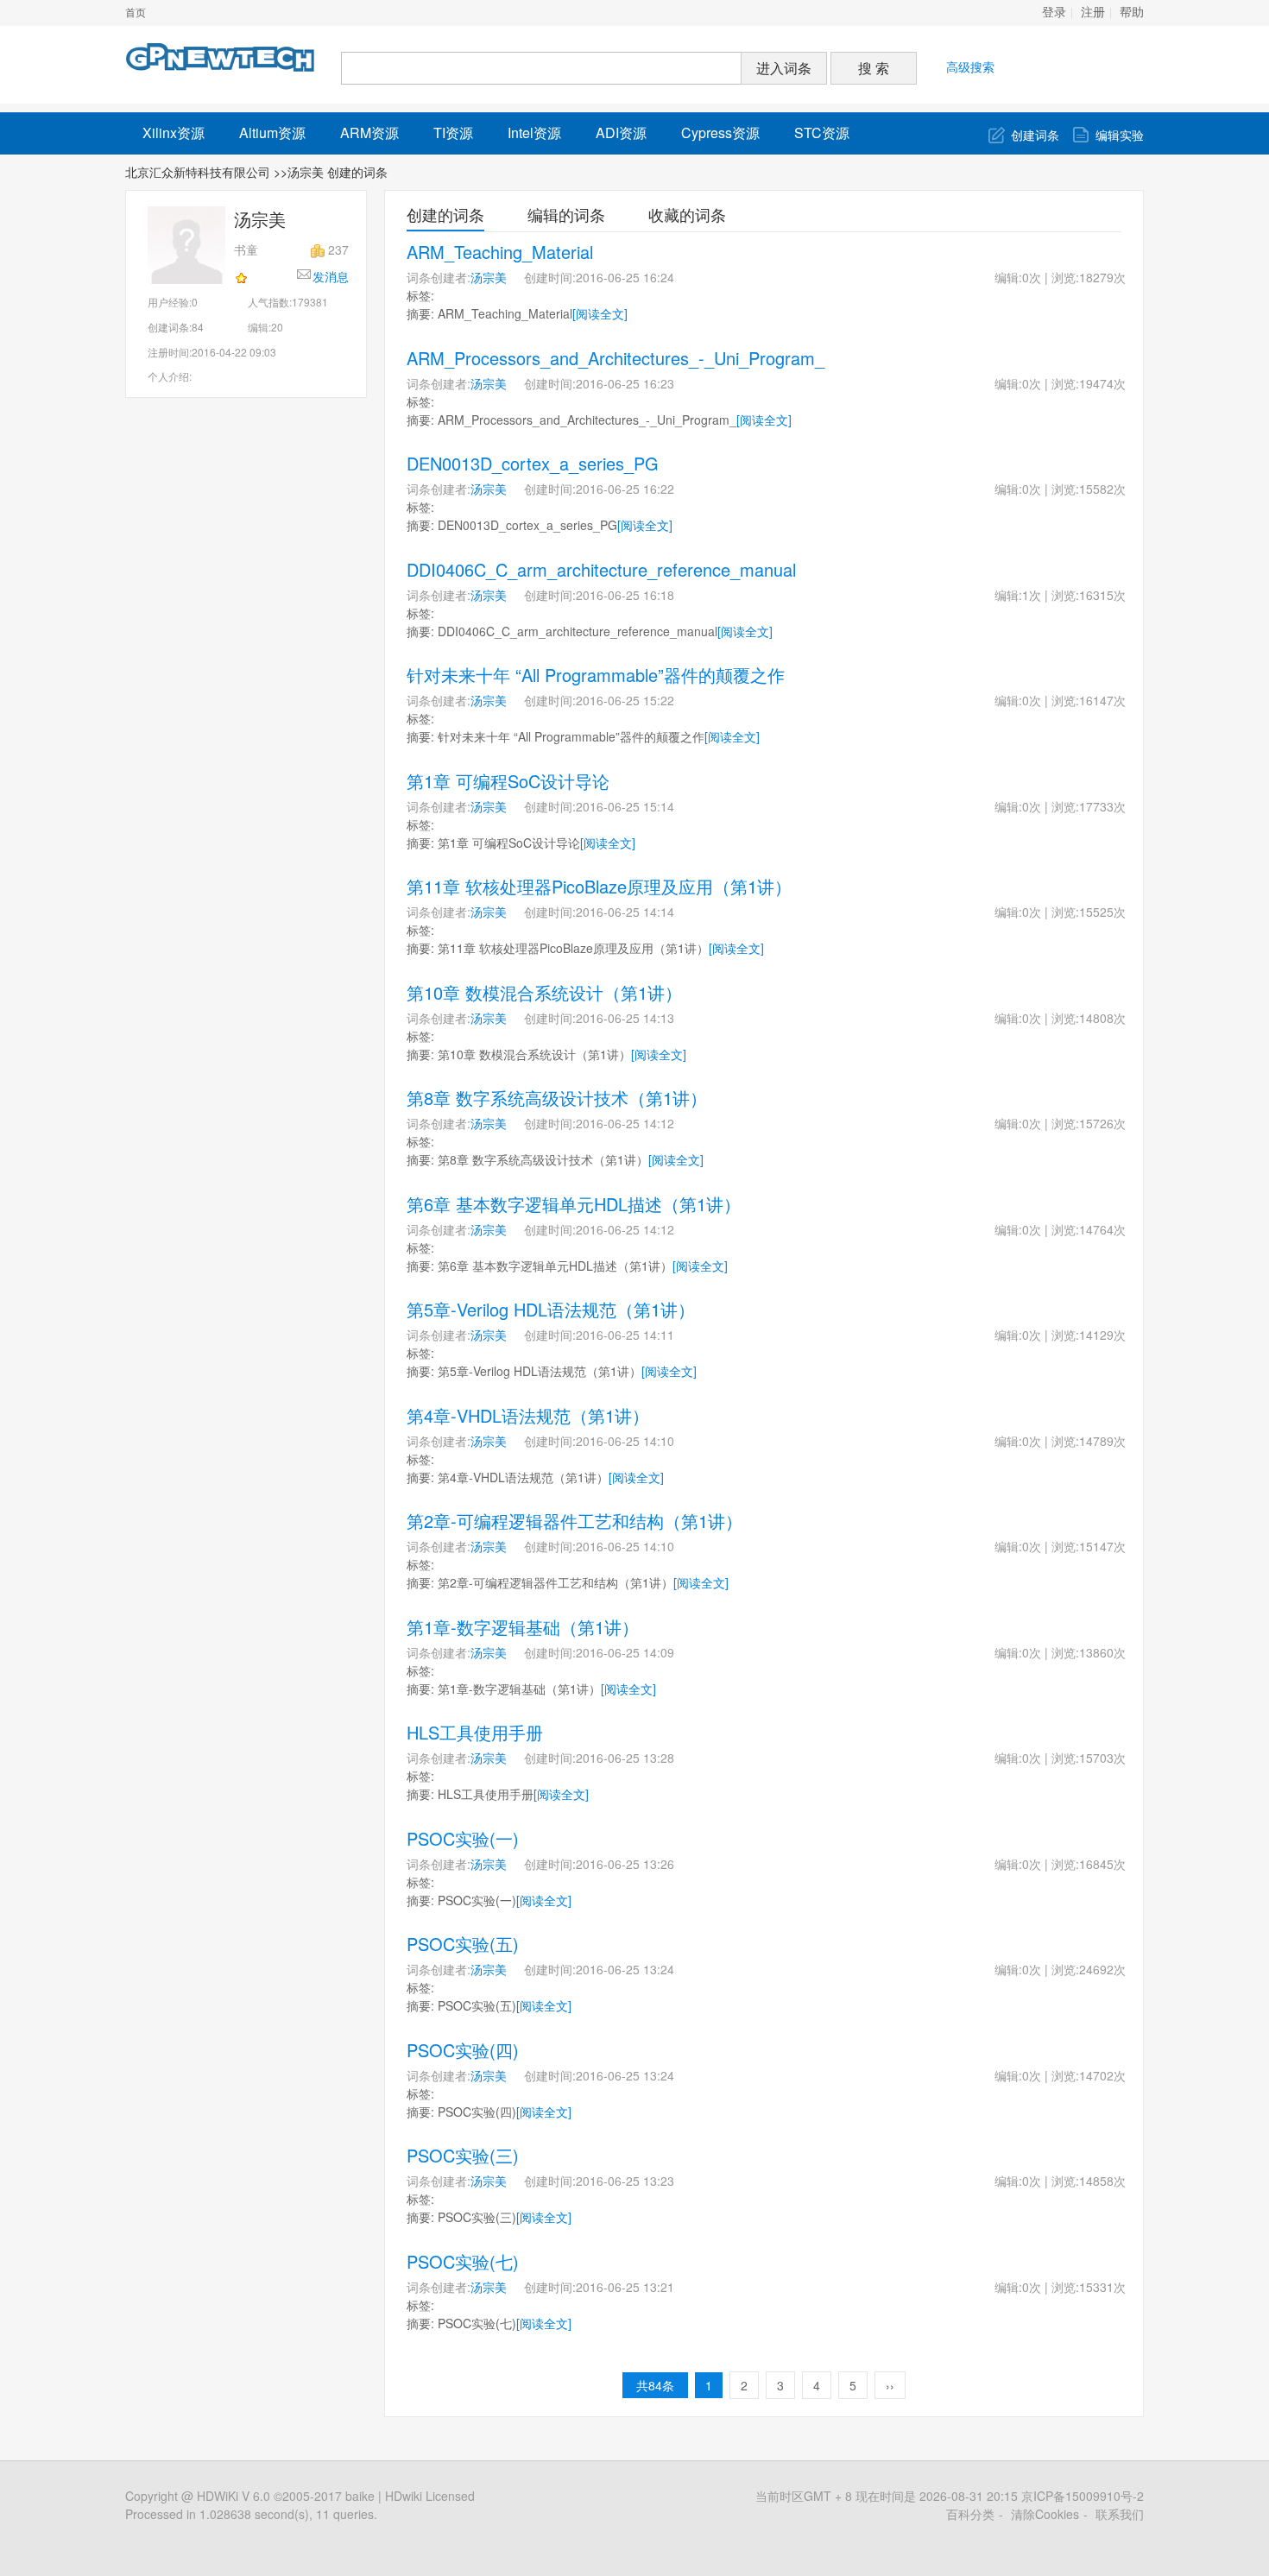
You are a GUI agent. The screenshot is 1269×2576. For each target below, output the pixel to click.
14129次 (1102, 1335)
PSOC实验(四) (463, 2050)
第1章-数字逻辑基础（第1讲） (523, 1627)
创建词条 (1035, 135)
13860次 (1102, 1652)
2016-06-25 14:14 (625, 912)
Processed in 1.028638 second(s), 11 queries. (251, 2514)
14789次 (1102, 1441)
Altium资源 (272, 133)
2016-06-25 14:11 (625, 1335)
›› (890, 2385)
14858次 (1102, 2181)
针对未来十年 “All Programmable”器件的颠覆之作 (596, 675)
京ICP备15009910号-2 (1083, 2496)
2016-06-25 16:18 (625, 595)
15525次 (1102, 912)
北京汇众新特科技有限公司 (198, 172)
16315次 (1102, 595)
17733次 (1102, 806)
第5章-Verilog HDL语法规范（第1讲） (551, 1309)
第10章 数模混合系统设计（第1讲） (544, 992)
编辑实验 (1120, 135)
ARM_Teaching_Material (500, 252)
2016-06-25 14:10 (625, 1441)
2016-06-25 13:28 (625, 1758)
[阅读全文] (600, 313)
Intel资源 (534, 133)
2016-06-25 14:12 (625, 1123)
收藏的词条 (687, 214)
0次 (1032, 277)
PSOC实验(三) (463, 2155)
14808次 (1102, 1018)
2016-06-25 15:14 (625, 806)
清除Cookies (1045, 2514)
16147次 (1102, 700)
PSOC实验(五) (463, 1944)
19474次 (1102, 383)
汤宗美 (489, 277)
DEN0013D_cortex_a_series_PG (533, 463)
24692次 (1102, 1969)
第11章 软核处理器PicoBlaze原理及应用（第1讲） (599, 886)
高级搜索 (970, 66)
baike (360, 2496)
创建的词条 (445, 214)
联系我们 (1120, 2514)
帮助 (1132, 13)
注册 (1093, 13)
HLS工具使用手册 (475, 1732)
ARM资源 (369, 133)
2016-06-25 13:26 (625, 1864)
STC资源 (822, 133)
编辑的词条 (566, 214)
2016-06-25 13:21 (625, 2287)
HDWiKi (218, 2496)
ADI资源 (621, 133)
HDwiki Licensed (430, 2496)
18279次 (1102, 277)
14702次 (1102, 2075)
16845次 (1102, 1864)
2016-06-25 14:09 (625, 1652)
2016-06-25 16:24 (625, 277)
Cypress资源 (720, 133)
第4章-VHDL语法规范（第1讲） (528, 1415)
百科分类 (970, 2514)
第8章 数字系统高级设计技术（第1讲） (557, 1098)
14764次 (1102, 1229)
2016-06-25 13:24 (625, 1969)
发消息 (331, 276)
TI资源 (453, 133)
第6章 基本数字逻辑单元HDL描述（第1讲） (574, 1204)
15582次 (1102, 489)
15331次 (1102, 2287)
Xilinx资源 (174, 133)
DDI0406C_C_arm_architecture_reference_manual (601, 569)
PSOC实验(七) (463, 2261)
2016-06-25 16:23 (625, 383)
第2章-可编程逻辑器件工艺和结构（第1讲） (575, 1521)
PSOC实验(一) (463, 1838)
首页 (136, 13)
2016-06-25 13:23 (625, 2181)
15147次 (1102, 1546)
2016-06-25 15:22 (625, 700)
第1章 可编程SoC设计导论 (508, 781)
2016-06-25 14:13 (625, 1018)
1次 (1032, 595)
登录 (1054, 13)
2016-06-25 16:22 (625, 489)
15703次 (1102, 1758)
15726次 (1102, 1123)
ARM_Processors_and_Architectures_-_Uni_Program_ (616, 358)
